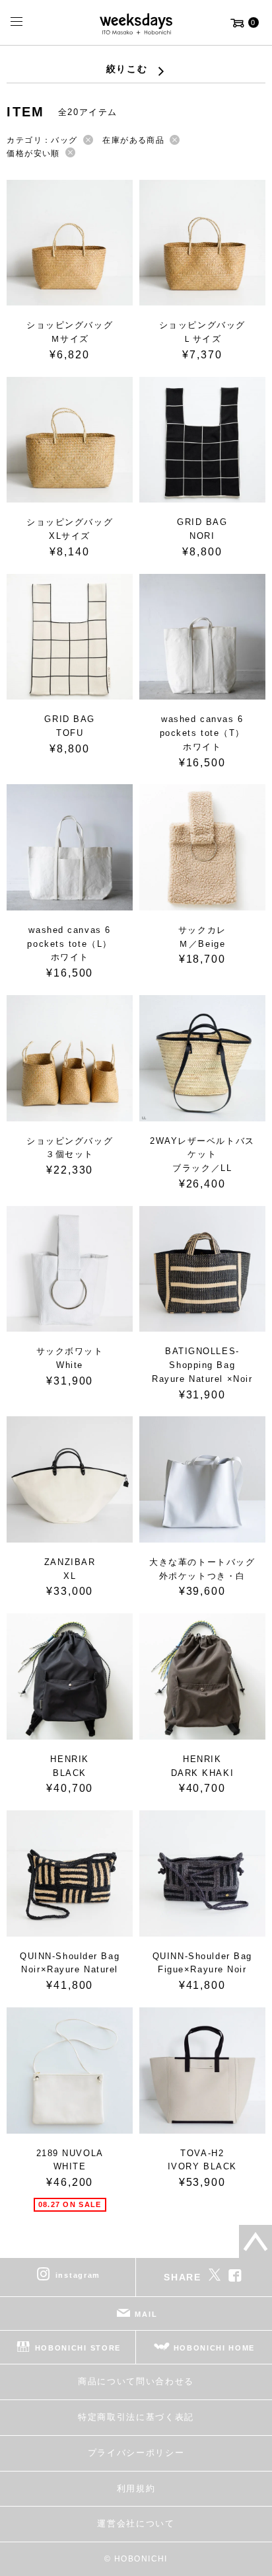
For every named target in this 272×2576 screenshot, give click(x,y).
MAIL (146, 2314)
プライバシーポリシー (136, 2453)
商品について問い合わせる (136, 2381)
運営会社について (136, 2523)
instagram (78, 2275)
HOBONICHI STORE (78, 2348)
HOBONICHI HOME (215, 2348)
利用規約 (136, 2488)
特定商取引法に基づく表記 (136, 2417)
